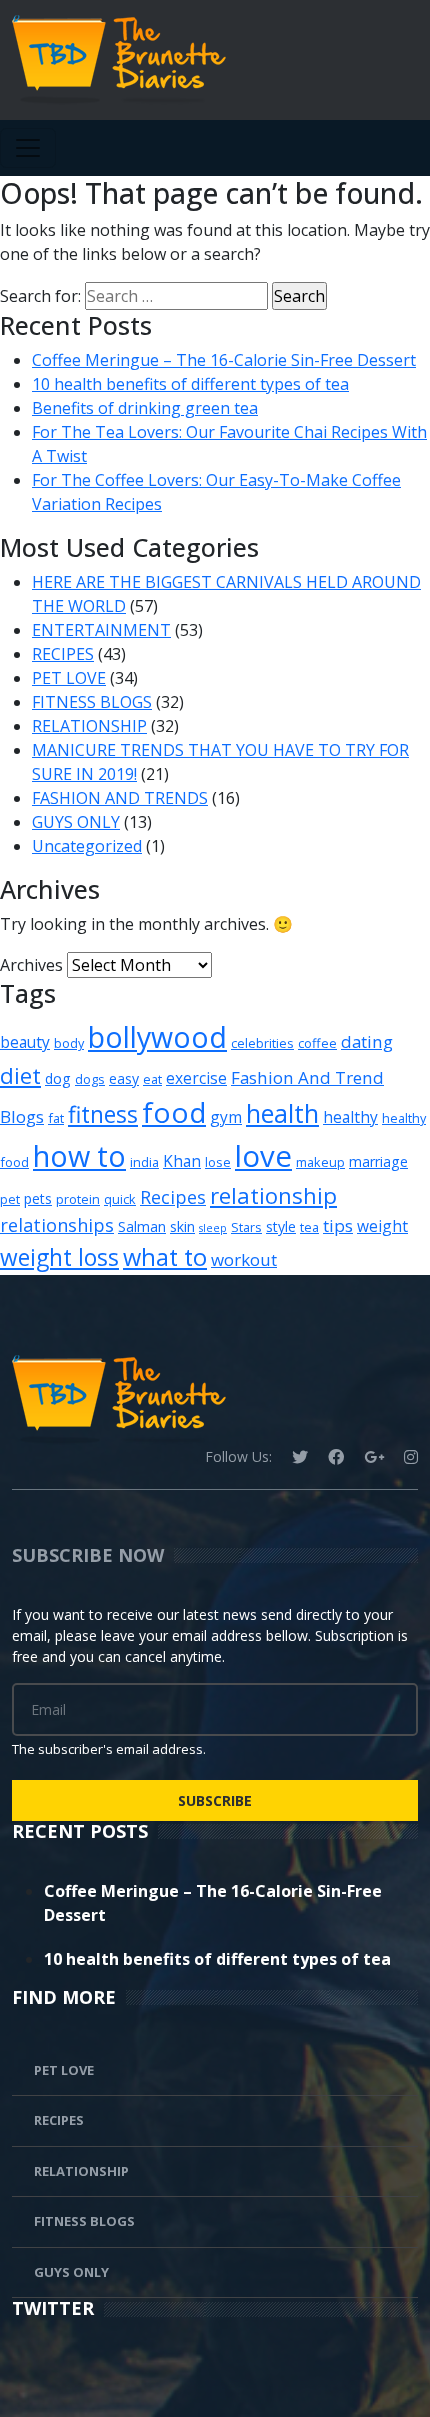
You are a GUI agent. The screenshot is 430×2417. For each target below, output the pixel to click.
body (69, 1043)
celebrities (262, 1043)
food (174, 1112)
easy (124, 1078)
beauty (25, 1042)
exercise (196, 1078)
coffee (317, 1043)
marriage (378, 1161)
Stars (246, 1227)
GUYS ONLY (76, 822)
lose (218, 1162)
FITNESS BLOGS (92, 702)
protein (78, 1199)
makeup (320, 1162)
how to (79, 1155)
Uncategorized (87, 846)
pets (38, 1198)
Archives (31, 965)
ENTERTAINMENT (101, 630)
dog (58, 1078)
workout (244, 1259)
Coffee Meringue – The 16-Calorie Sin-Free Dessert (224, 360)
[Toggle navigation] (28, 148)
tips (338, 1225)
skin (182, 1226)
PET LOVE (69, 678)
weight (382, 1226)
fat (56, 1118)
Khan (182, 1161)
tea (309, 1227)
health (282, 1113)
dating (367, 1041)
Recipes (173, 1197)
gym (226, 1117)
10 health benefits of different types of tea (190, 384)
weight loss (59, 1257)
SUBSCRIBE (215, 1800)
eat (152, 1079)
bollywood (157, 1037)
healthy (350, 1117)
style (281, 1226)
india (144, 1162)
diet (20, 1075)
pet (10, 1199)
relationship (273, 1195)
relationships (57, 1225)
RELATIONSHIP (89, 726)
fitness (103, 1114)
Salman (142, 1226)
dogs (90, 1079)
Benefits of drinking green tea (145, 408)
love (263, 1156)
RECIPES (63, 654)
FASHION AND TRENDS (120, 798)
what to (165, 1257)
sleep (213, 1228)
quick (120, 1199)
